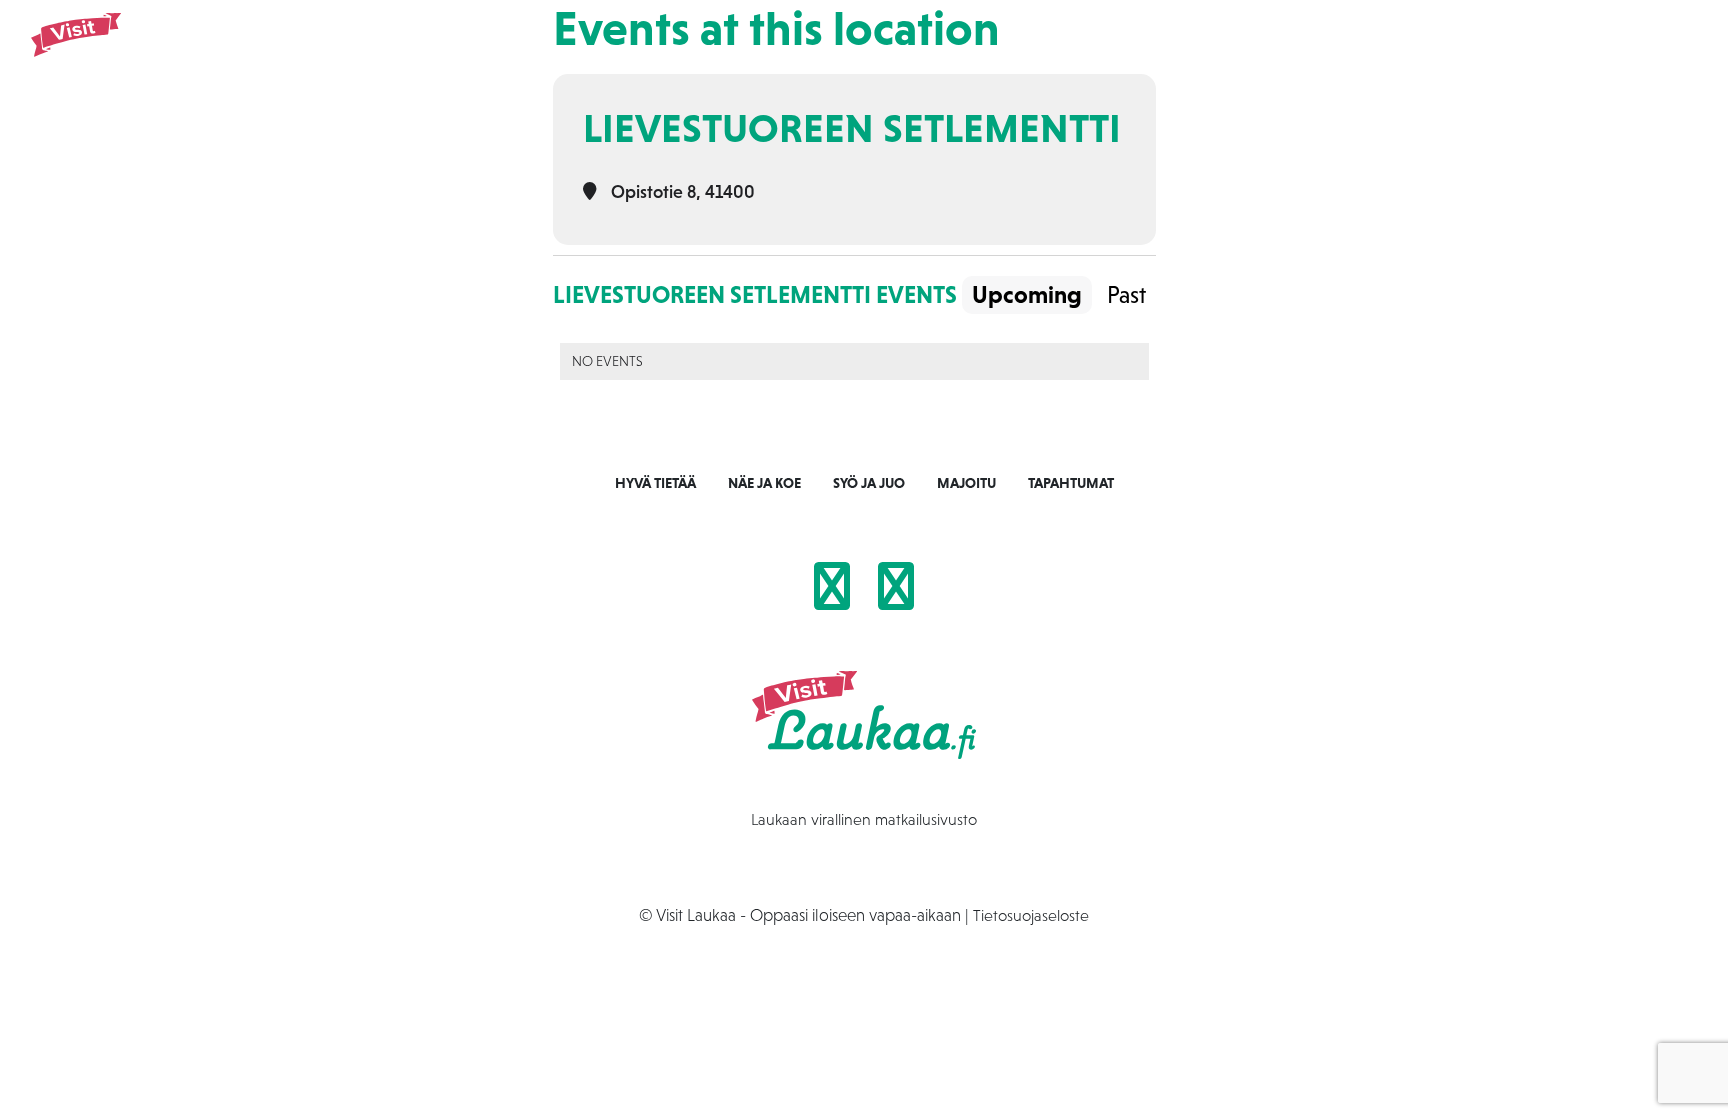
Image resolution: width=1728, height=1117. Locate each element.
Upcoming (1027, 294)
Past (1126, 294)
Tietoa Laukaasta (1519, 51)
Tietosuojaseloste (1031, 915)
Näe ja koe (1109, 51)
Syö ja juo (1206, 51)
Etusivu (1023, 51)
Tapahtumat (1392, 51)
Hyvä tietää (655, 483)
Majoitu (1295, 51)
